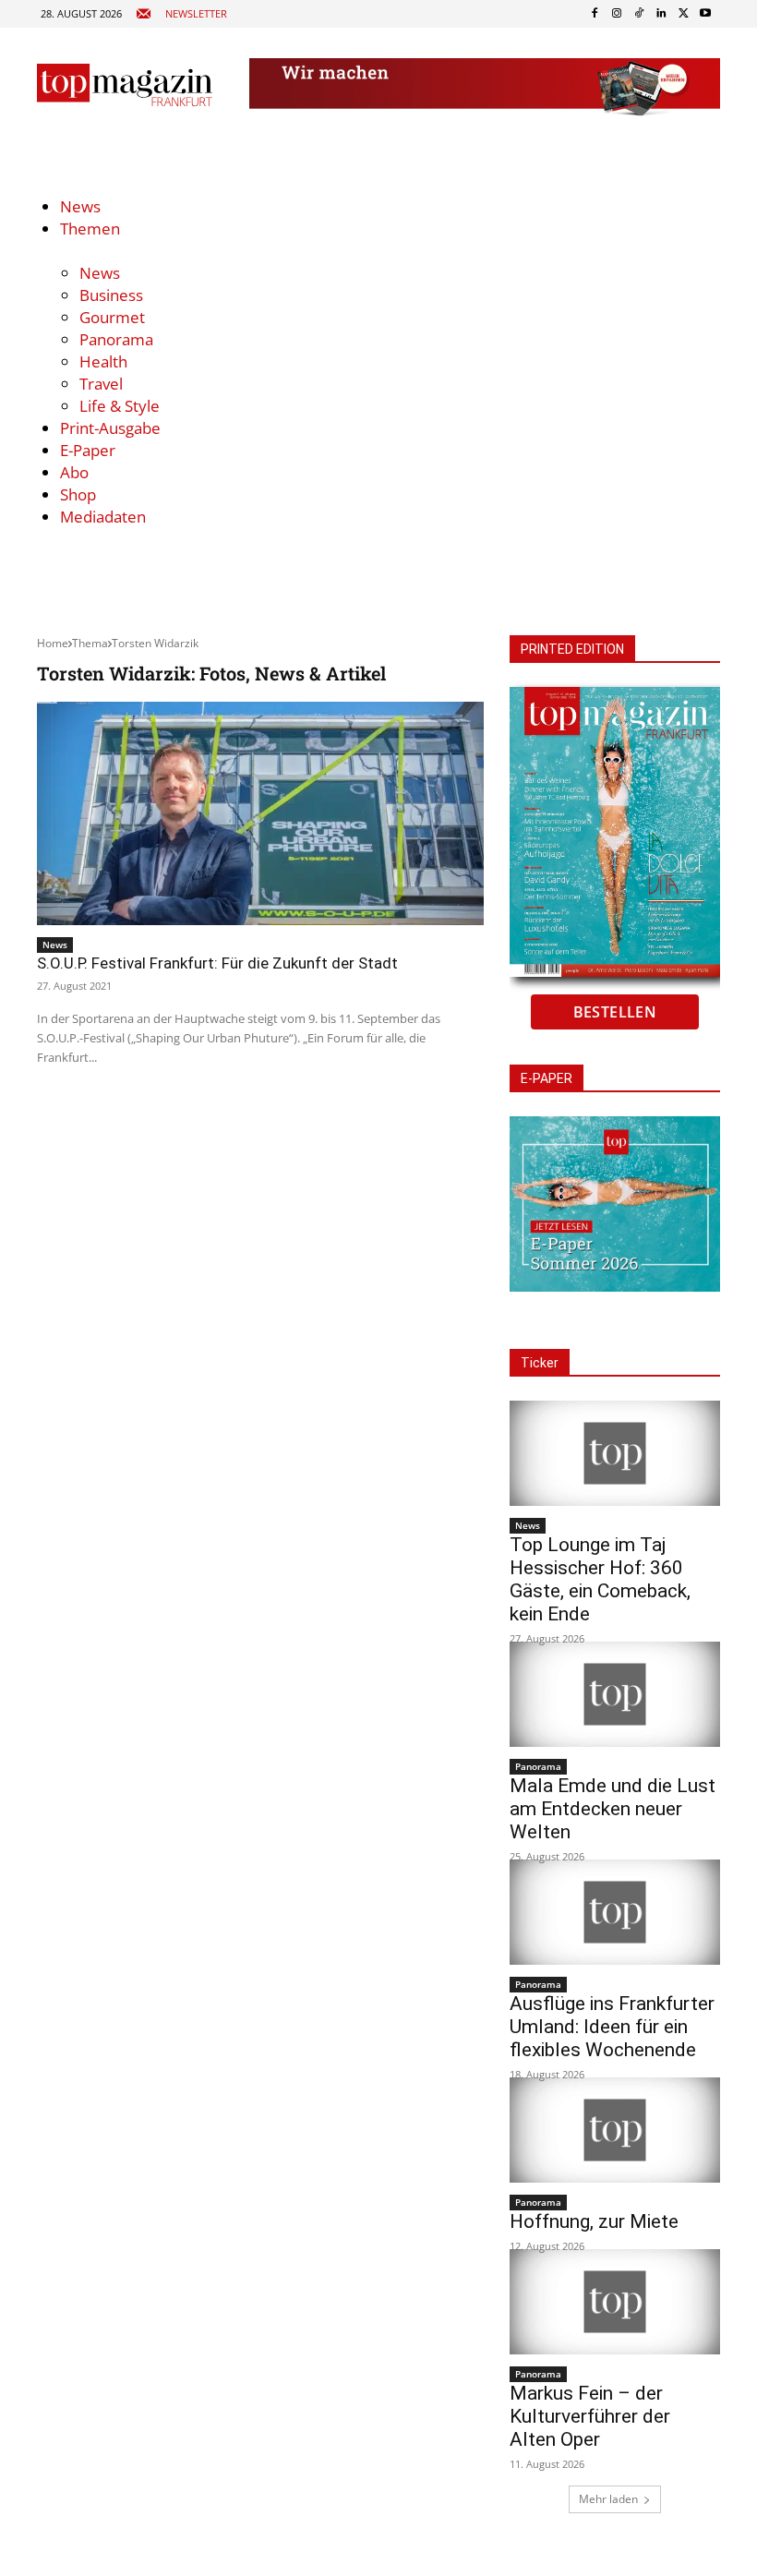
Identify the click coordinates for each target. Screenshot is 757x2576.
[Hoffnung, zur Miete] (615, 2130)
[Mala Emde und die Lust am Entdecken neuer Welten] (615, 1694)
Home (53, 643)
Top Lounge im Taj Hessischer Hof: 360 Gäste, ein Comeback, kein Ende (600, 1579)
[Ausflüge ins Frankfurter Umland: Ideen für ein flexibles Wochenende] (615, 1912)
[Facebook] (595, 14)
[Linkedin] (661, 14)
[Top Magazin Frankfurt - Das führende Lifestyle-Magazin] (125, 85)
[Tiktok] (639, 14)
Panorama (538, 1766)
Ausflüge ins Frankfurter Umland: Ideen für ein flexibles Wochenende (612, 2027)
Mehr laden (608, 2499)
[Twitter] (683, 14)
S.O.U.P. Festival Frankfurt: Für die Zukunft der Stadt (217, 963)
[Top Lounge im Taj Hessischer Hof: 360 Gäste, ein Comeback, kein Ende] (615, 1453)
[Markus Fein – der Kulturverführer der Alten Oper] (615, 2302)
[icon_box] (181, 14)
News (55, 945)
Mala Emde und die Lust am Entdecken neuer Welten (613, 1809)
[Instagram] (617, 14)
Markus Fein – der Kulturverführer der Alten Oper (590, 2416)
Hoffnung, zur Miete (594, 2221)
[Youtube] (705, 14)
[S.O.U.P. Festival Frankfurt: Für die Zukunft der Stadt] (260, 813)
